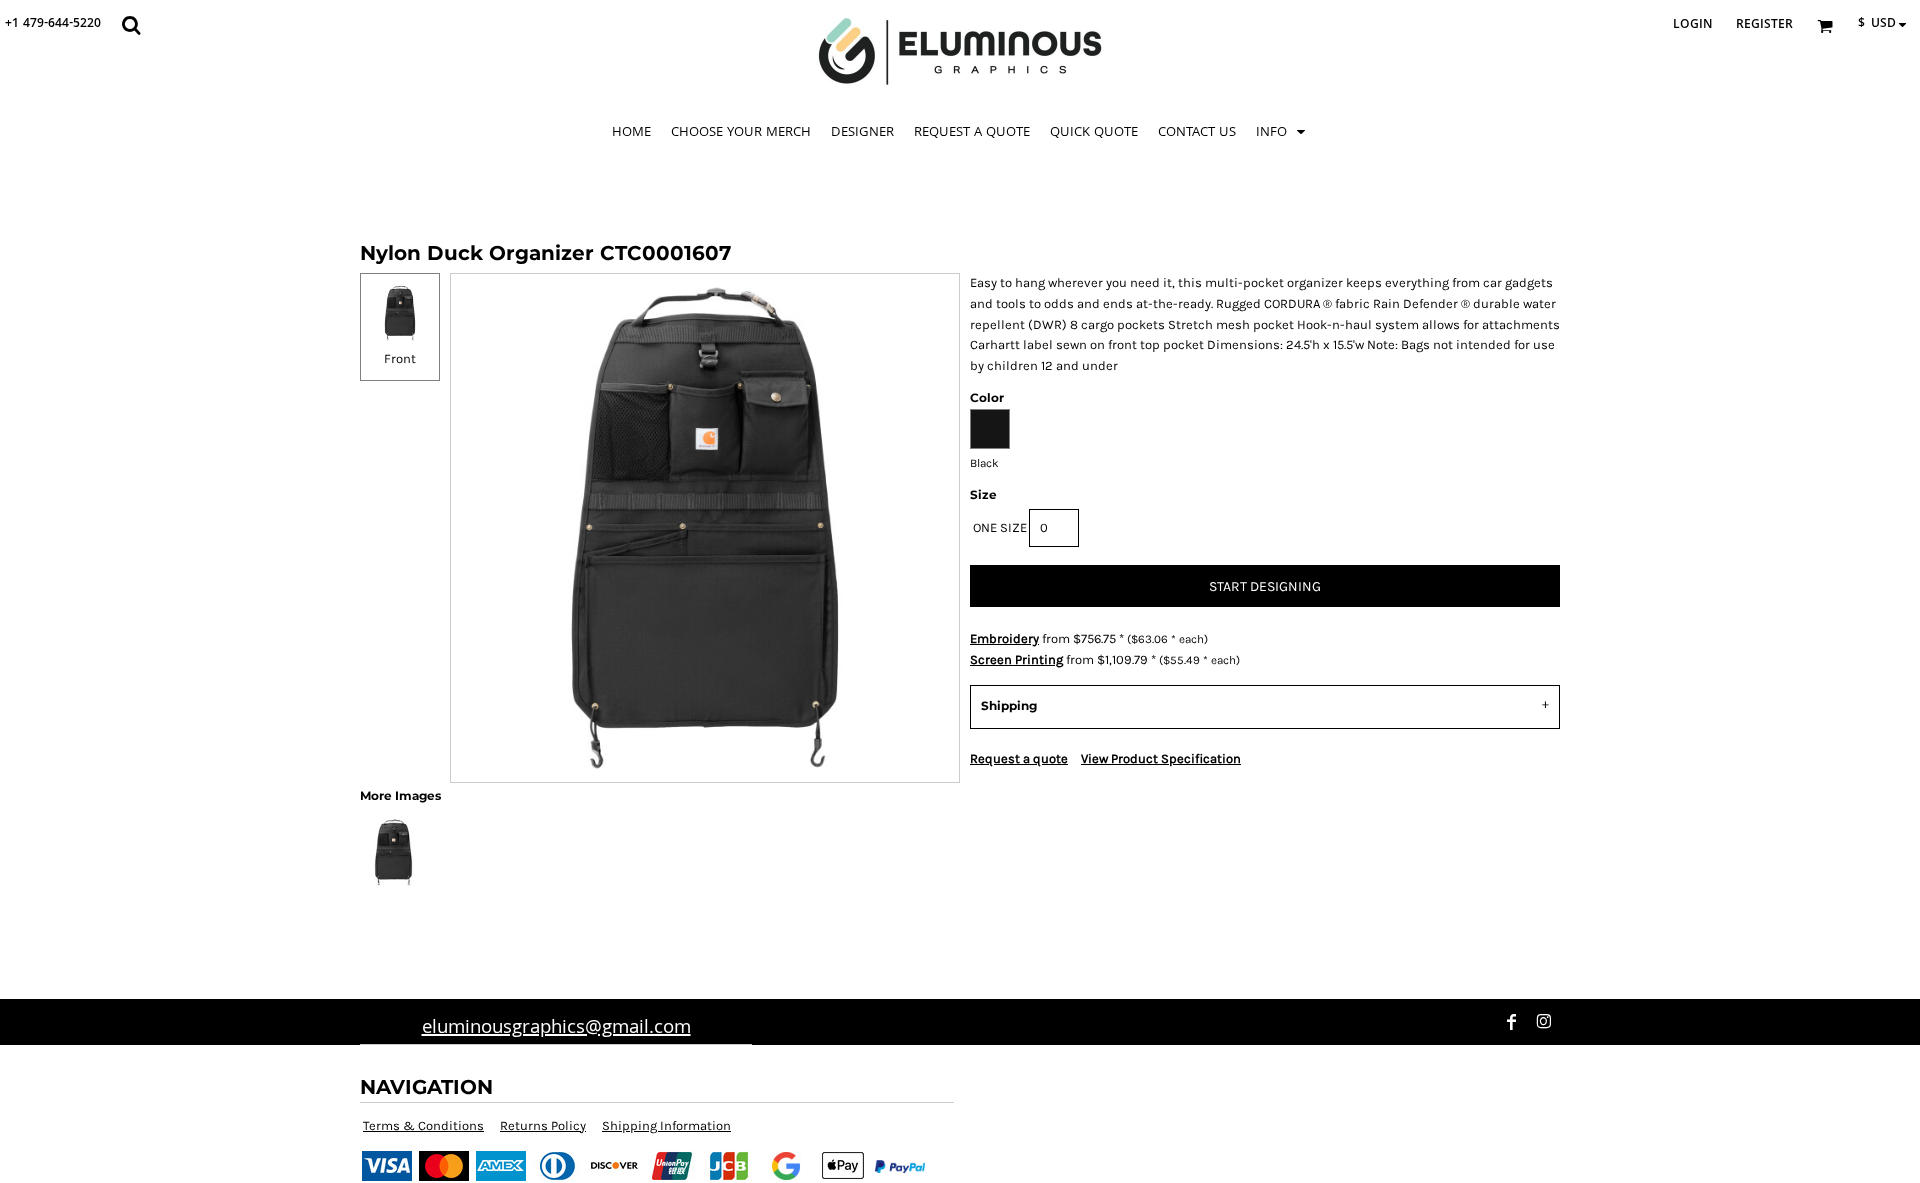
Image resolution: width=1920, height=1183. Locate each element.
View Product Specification (1161, 758)
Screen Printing (1016, 659)
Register (1764, 25)
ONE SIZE (1000, 527)
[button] (131, 25)
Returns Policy (543, 1125)
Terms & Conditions (423, 1125)
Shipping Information (666, 1125)
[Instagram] (1544, 1022)
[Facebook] (1512, 1022)
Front (400, 358)
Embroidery (1004, 638)
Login (1692, 25)
